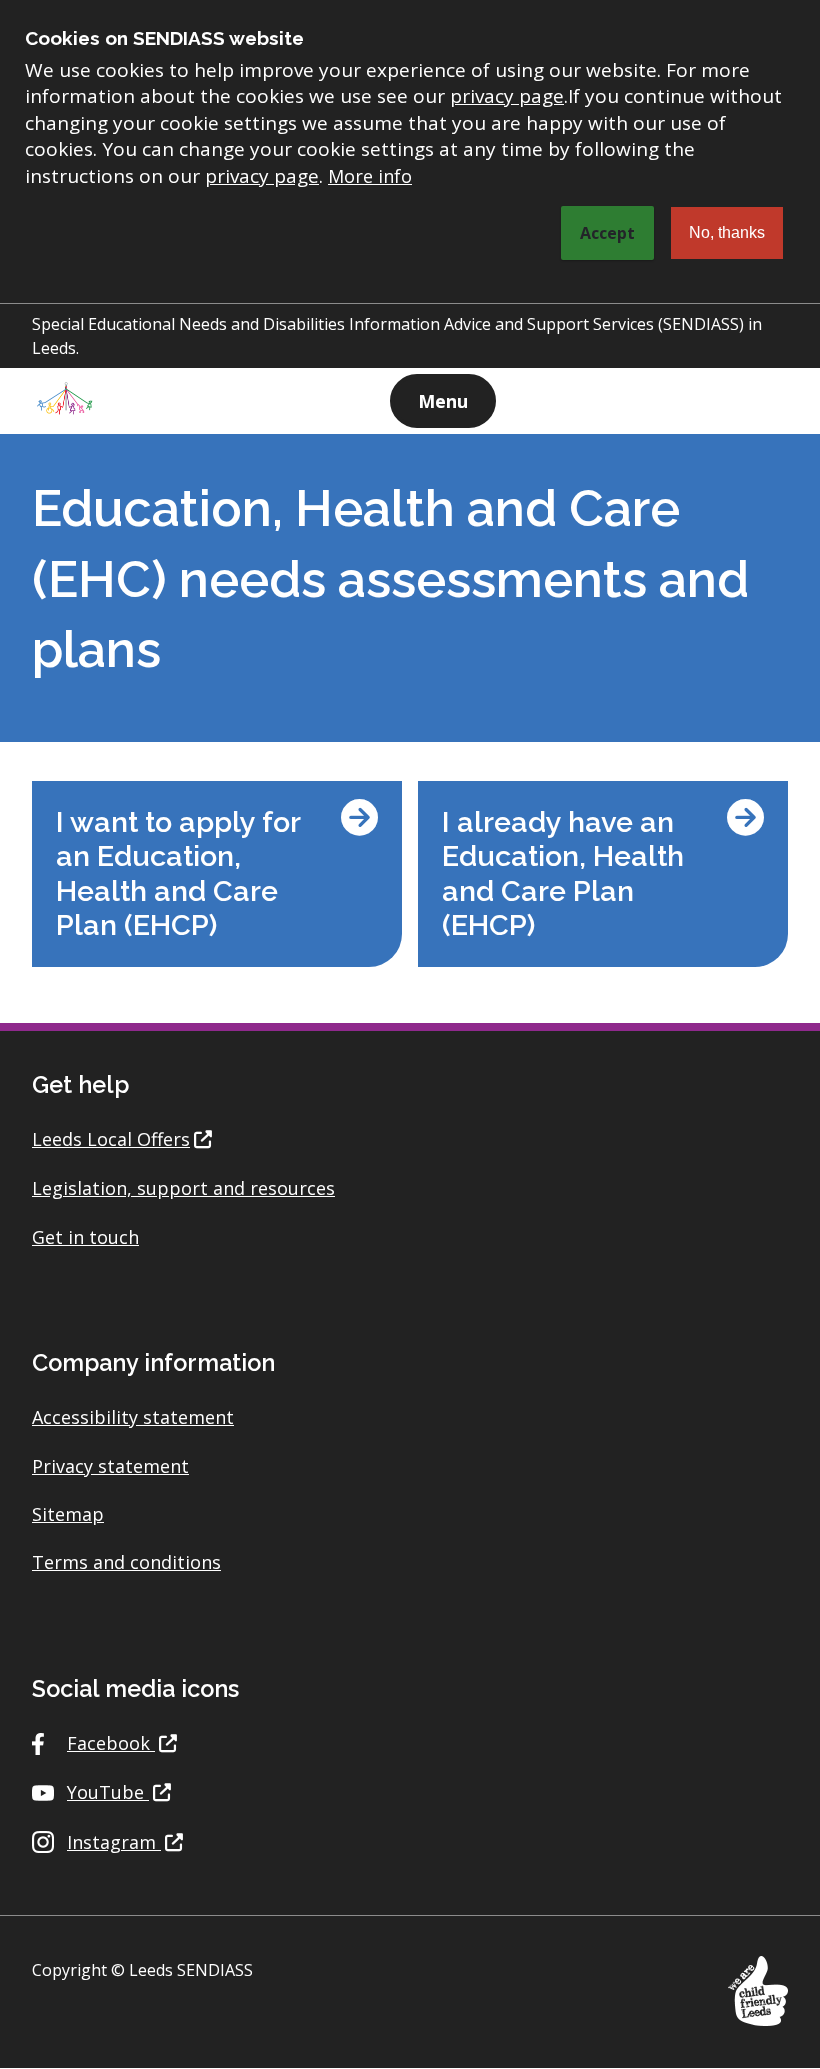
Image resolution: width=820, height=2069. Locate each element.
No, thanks (727, 232)
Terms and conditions (126, 1562)
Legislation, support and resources (183, 1188)
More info (370, 176)
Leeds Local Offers (111, 1139)
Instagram (114, 1842)
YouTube (108, 1792)
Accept (607, 233)
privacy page (507, 96)
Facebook (111, 1743)
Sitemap (68, 1514)
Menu (443, 401)
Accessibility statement (133, 1417)
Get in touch (85, 1237)
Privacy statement (110, 1466)
